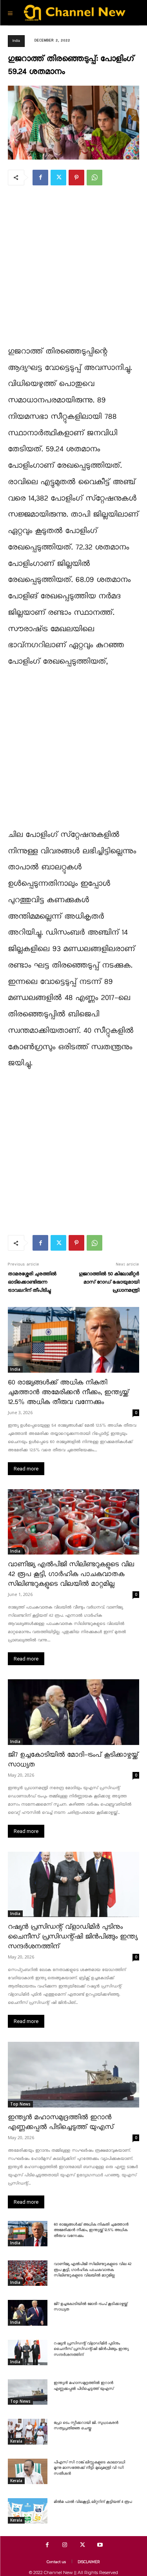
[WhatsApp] (94, 178)
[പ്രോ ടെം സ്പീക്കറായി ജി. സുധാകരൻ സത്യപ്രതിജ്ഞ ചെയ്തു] (28, 2431)
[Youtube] (100, 2545)
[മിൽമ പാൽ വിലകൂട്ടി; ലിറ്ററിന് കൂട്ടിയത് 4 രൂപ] (28, 2511)
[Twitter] (58, 178)
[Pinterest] (76, 178)
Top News (20, 2104)
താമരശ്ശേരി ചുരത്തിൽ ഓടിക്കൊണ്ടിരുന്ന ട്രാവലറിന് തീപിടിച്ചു (32, 1282)
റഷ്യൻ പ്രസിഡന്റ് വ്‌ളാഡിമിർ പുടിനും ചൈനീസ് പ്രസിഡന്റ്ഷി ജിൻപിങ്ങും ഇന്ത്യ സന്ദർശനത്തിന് (73, 1937)
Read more (26, 1469)
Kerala (16, 2441)
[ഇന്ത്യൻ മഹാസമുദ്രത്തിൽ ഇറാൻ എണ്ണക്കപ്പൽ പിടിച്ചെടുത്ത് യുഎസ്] (73, 2075)
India (16, 41)
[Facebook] (40, 178)
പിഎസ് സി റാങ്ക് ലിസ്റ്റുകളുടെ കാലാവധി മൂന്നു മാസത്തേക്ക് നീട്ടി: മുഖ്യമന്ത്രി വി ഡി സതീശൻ (89, 2468)
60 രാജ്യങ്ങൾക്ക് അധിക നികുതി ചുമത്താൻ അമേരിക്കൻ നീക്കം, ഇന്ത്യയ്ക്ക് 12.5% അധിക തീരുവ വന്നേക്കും (68, 1392)
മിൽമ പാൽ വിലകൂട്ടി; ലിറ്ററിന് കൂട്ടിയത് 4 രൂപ (93, 2502)
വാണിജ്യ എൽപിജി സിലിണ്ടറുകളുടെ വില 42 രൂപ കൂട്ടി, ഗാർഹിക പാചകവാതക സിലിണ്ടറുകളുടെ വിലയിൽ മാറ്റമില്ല (71, 1574)
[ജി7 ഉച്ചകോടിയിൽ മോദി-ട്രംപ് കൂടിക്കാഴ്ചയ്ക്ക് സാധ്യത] (73, 1712)
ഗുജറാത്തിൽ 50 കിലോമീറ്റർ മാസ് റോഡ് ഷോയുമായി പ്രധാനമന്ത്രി (109, 1282)
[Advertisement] (73, 270)
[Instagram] (65, 2545)
